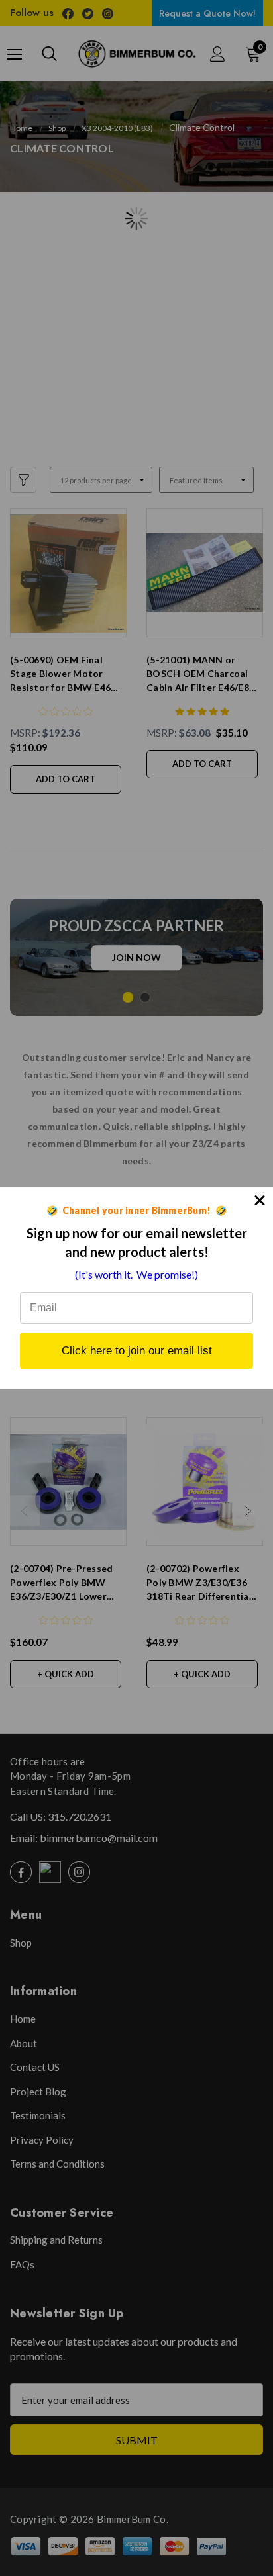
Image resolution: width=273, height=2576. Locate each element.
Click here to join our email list (137, 1351)
